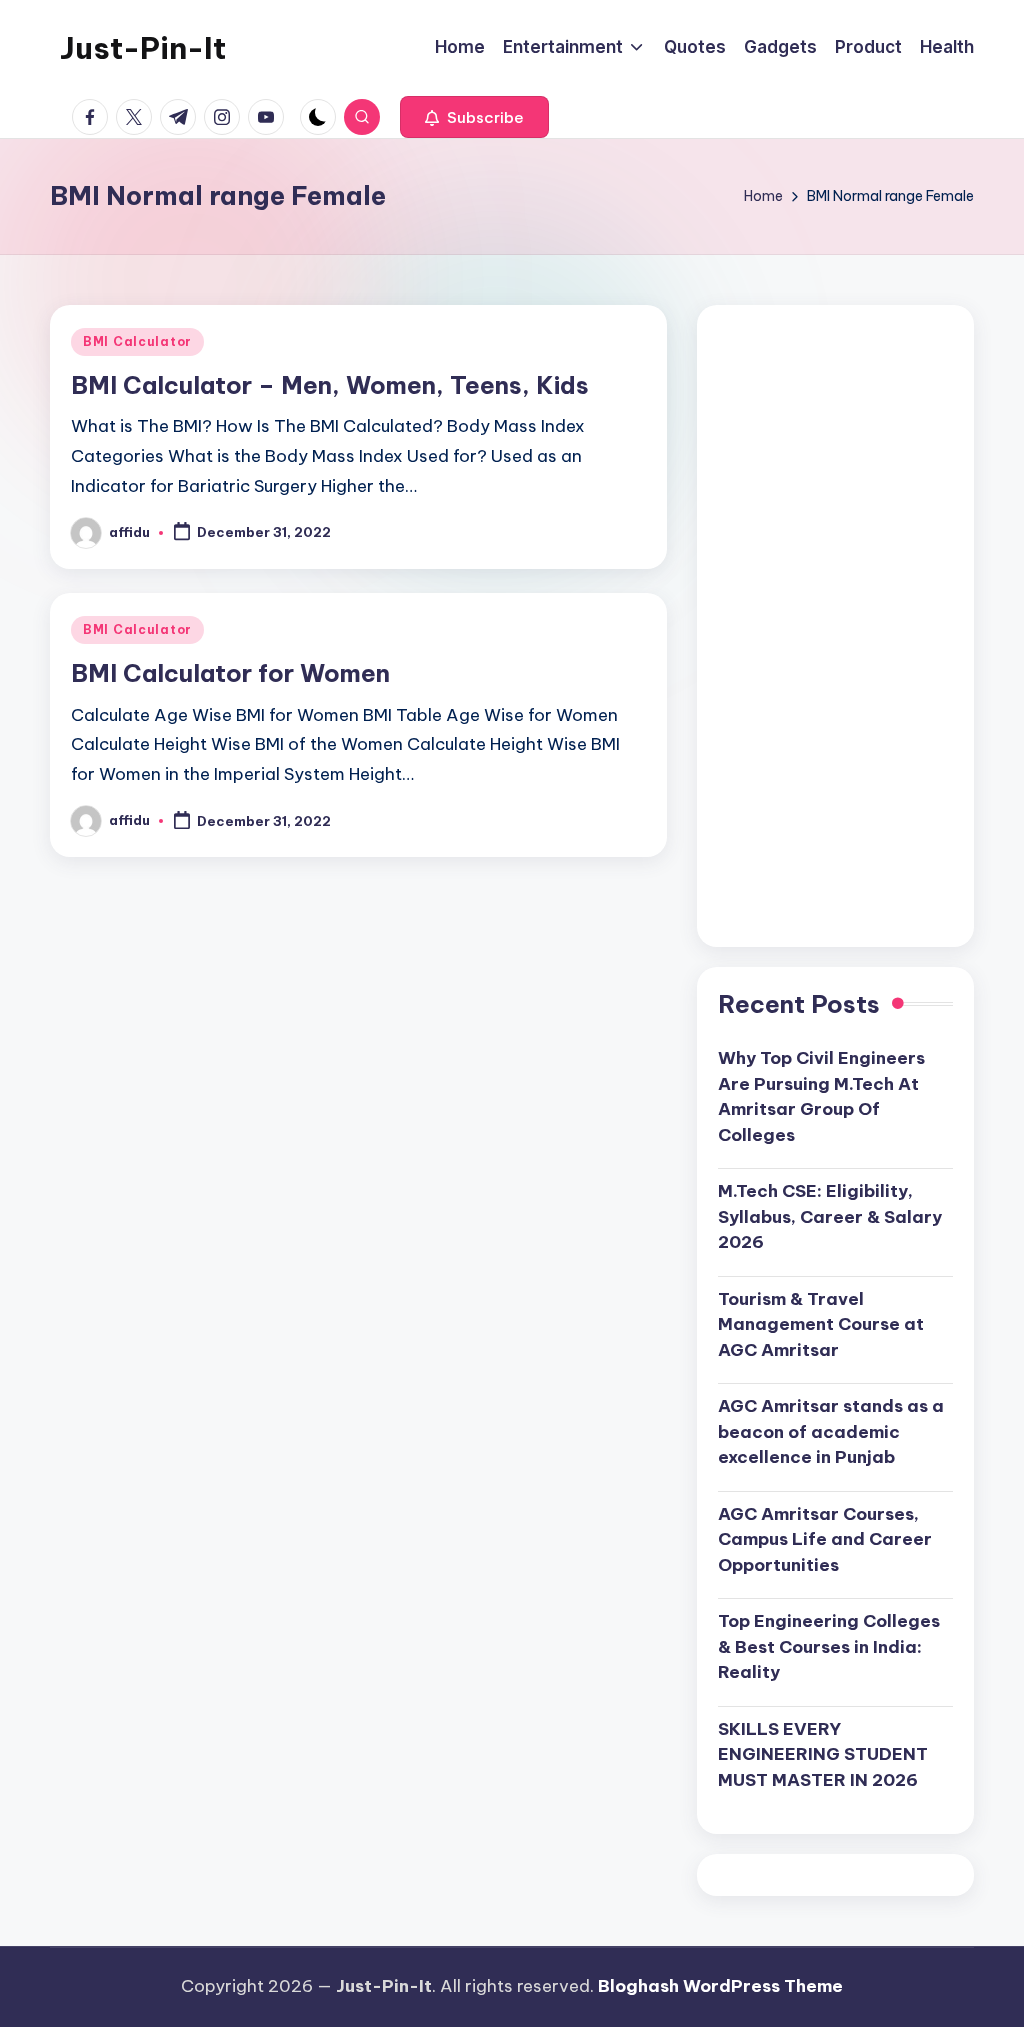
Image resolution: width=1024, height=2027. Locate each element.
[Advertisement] (835, 626)
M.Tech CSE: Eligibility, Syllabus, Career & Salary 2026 (830, 1216)
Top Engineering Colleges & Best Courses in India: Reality (829, 1646)
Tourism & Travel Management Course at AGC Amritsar (821, 1324)
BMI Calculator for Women (230, 673)
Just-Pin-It (143, 48)
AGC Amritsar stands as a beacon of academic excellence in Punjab (831, 1431)
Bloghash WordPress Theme (720, 1986)
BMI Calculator (137, 341)
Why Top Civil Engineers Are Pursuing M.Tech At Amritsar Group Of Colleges (821, 1096)
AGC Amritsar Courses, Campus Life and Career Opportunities (825, 1539)
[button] (474, 117)
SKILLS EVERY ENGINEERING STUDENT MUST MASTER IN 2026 (823, 1754)
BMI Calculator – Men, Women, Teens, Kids (330, 385)
